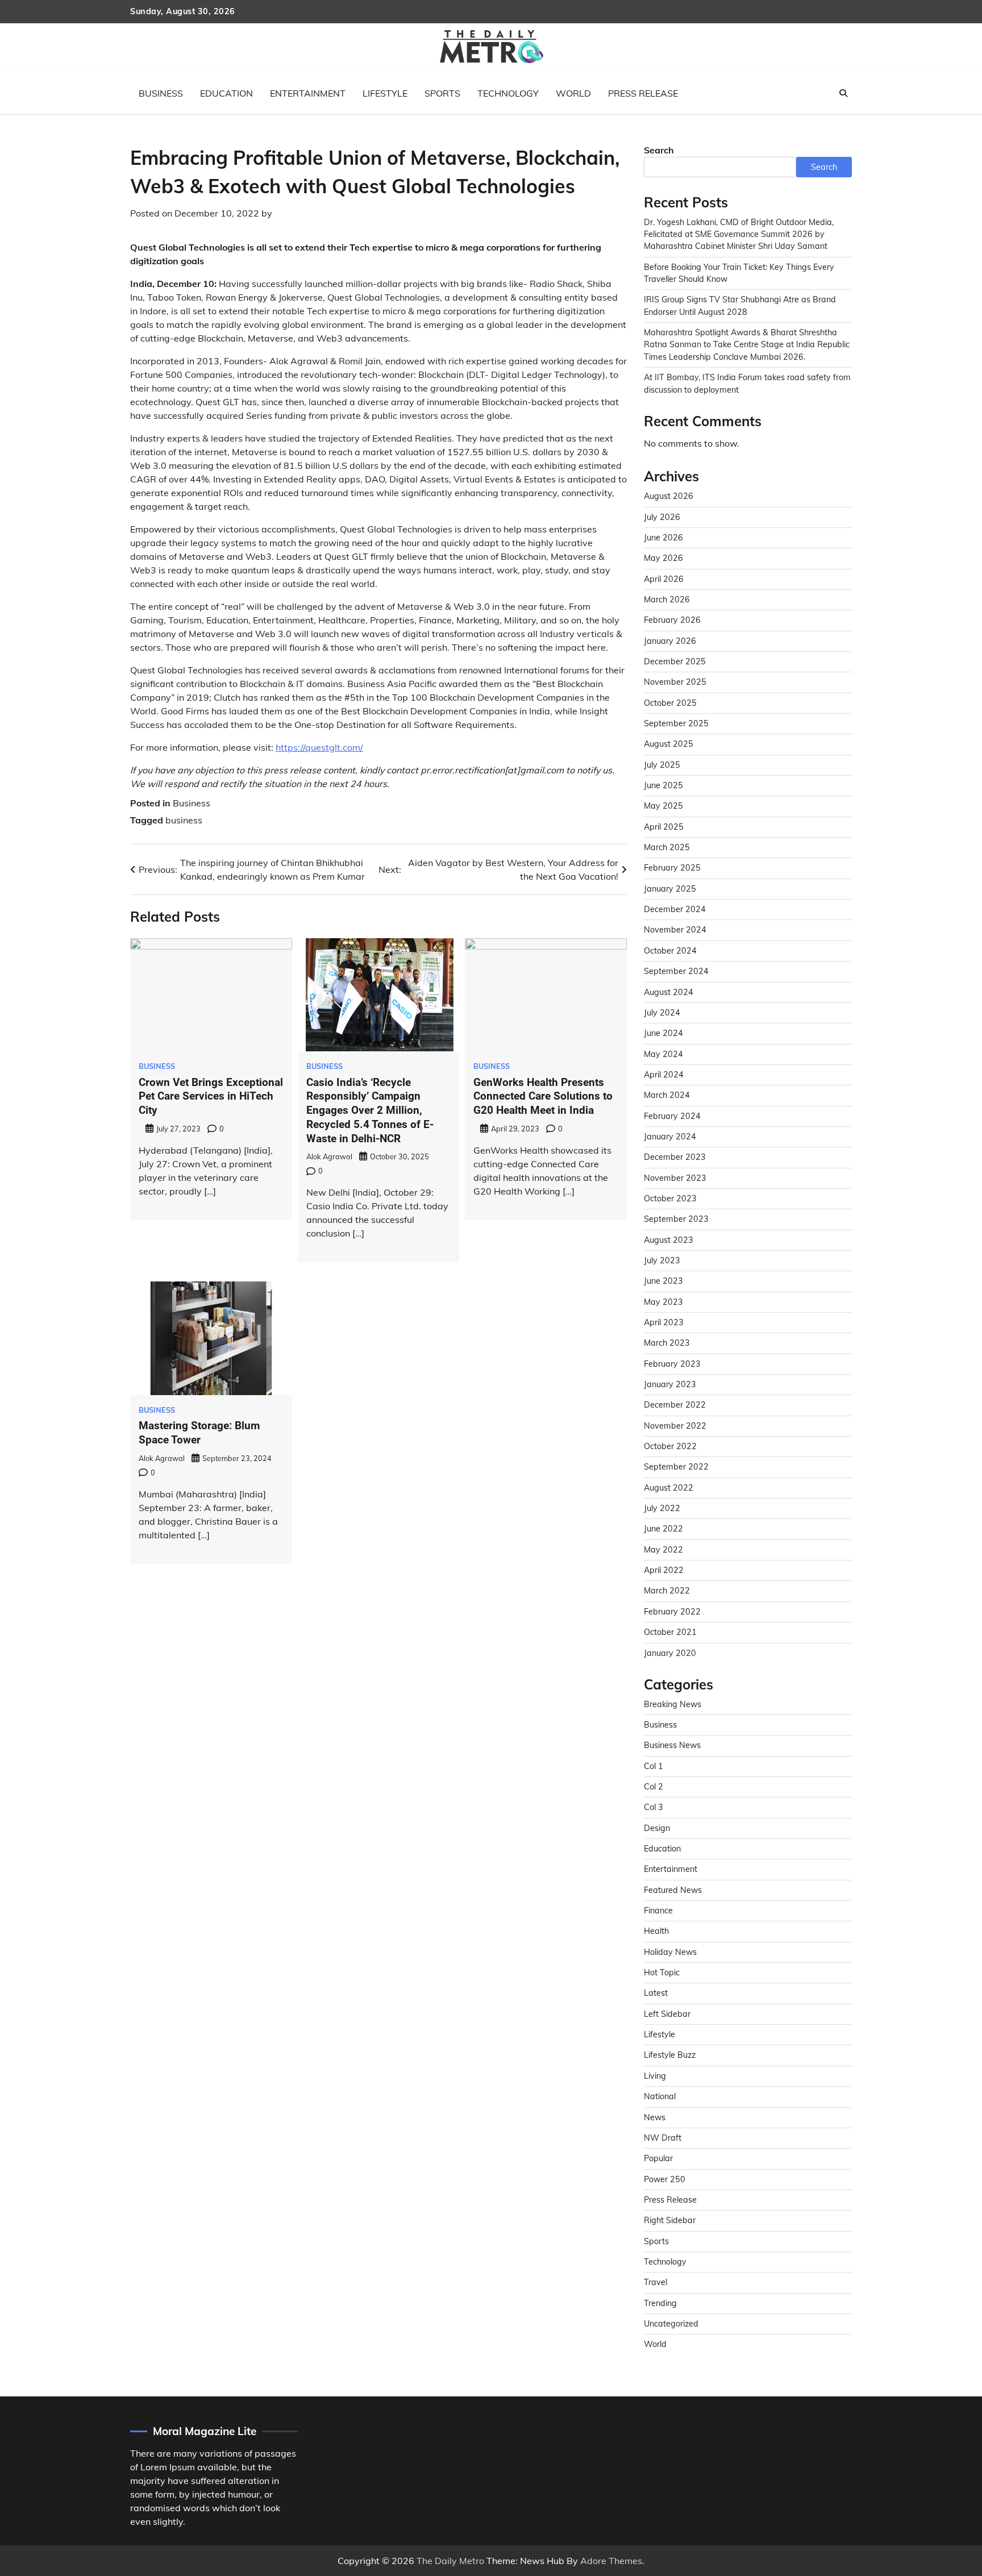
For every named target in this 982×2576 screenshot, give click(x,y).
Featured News (673, 1890)
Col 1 (654, 1766)
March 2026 (667, 600)
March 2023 (667, 1343)
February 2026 (672, 620)
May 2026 (663, 558)
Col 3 (654, 1807)
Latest (656, 1993)
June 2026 (663, 538)
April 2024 (664, 1075)
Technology (508, 93)
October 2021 (670, 1632)
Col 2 (654, 1787)
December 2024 (675, 909)
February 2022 (672, 1612)
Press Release (643, 93)
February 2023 (672, 1364)
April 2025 (664, 827)
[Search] (843, 93)
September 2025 (676, 723)
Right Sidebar (670, 2220)
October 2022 (670, 1446)
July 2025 (662, 765)
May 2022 (663, 1550)
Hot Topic (662, 1972)
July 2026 (662, 517)
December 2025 (675, 661)
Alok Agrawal (329, 1156)
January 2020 (670, 1653)
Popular (658, 2158)
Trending (660, 2303)
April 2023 (664, 1322)
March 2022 (667, 1591)
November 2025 (675, 682)
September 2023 (676, 1219)
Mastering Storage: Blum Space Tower (199, 1433)
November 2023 (675, 1178)
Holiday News (670, 1952)
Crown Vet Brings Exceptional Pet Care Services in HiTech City (211, 1096)
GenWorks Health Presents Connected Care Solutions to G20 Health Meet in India (543, 1096)
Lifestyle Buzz (670, 2055)
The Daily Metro (450, 2561)
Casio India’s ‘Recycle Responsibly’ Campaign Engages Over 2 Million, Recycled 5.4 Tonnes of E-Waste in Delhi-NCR (370, 1110)
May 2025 (663, 806)
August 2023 (669, 1240)
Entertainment (308, 93)
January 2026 (670, 641)
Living (655, 2076)
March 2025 (667, 847)
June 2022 (663, 1529)
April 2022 (664, 1570)
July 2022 (662, 1508)
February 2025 (672, 868)
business (184, 820)
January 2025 (670, 889)
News (655, 2117)
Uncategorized (671, 2324)
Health (656, 1931)
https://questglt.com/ (319, 747)
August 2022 (669, 1488)
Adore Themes (611, 2561)
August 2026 (669, 496)
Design (657, 1828)
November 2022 (675, 1426)
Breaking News (673, 1704)
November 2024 (675, 930)
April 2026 (664, 579)
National (660, 2096)
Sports (442, 93)
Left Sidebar (667, 2014)
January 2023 (670, 1384)
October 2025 (670, 703)
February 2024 (672, 1116)
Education (226, 93)
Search (659, 150)
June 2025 (663, 785)
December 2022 (675, 1405)
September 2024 (676, 971)
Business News (672, 1745)
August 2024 (669, 992)
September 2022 (676, 1467)
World (573, 93)
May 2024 (663, 1054)
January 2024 (670, 1137)
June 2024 (663, 1033)
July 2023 (662, 1260)
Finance (658, 1911)
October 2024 (670, 951)
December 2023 (675, 1157)
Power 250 (665, 2179)
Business (161, 93)
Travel (656, 2282)
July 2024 (662, 1013)
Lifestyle (385, 93)
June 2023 (663, 1281)
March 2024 (667, 1095)
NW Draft (663, 2138)
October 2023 (670, 1198)
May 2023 (663, 1302)
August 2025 (669, 744)
